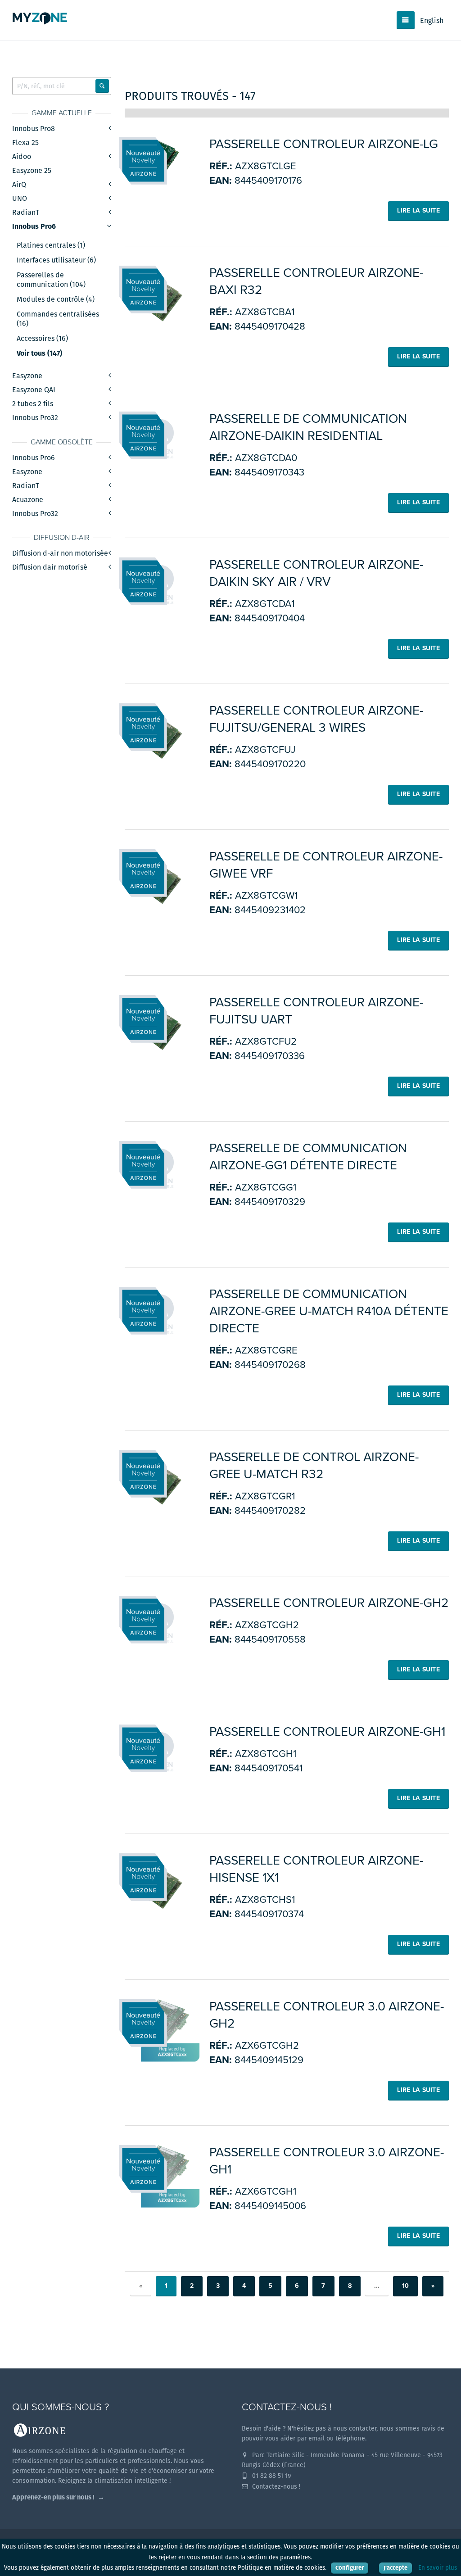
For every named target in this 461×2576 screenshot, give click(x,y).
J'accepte (395, 2568)
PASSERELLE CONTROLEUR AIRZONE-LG (324, 144)
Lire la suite (418, 211)
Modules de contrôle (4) (56, 299)
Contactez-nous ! (275, 2486)
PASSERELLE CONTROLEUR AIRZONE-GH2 (329, 1603)
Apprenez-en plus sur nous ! (53, 2497)
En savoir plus (438, 2568)
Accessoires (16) (42, 339)
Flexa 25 (25, 143)
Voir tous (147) (39, 353)
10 (405, 2286)
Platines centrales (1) (51, 245)
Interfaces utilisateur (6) (56, 260)
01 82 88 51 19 (271, 2476)
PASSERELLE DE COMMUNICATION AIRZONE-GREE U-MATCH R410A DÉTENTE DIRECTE (329, 1311)
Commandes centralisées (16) (58, 319)
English (432, 20)
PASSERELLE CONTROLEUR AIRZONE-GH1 (327, 1732)
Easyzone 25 (32, 170)
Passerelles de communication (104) (51, 280)
